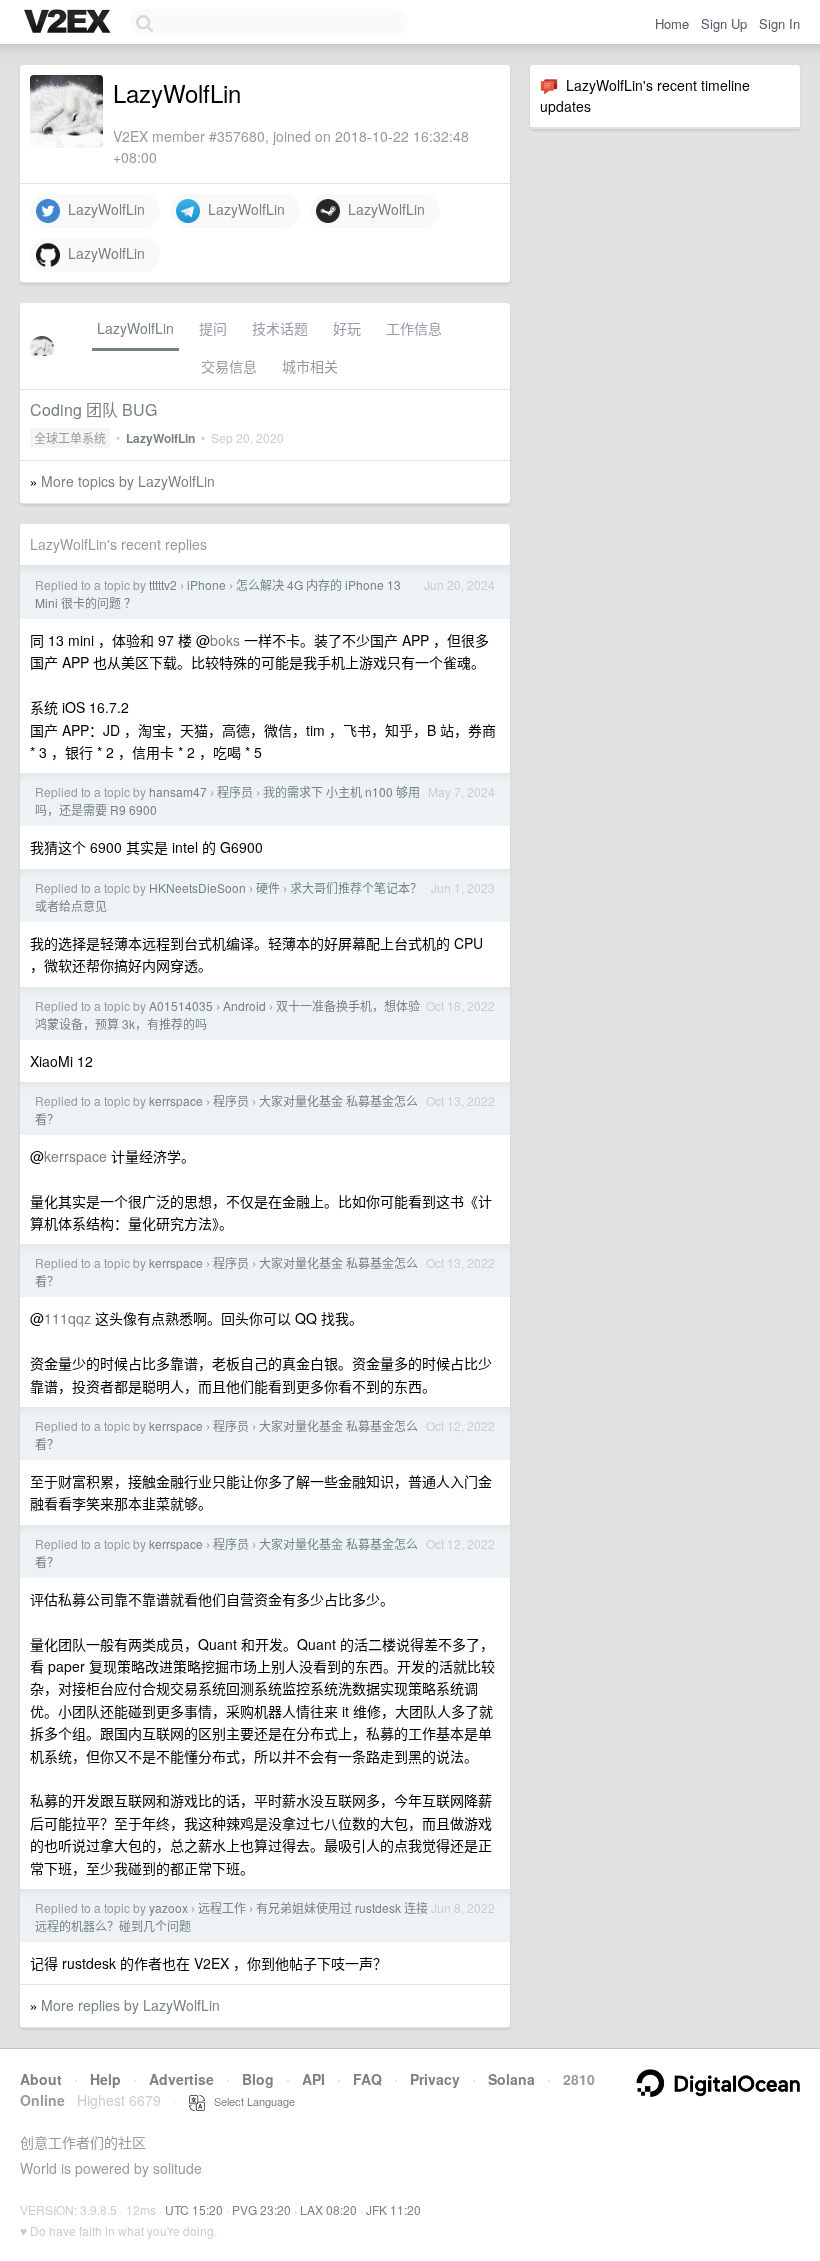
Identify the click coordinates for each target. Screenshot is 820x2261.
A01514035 (181, 1005)
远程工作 (222, 1907)
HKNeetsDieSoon (197, 887)
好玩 (347, 328)
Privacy (435, 2079)
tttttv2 (163, 584)
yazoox (168, 1907)
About (41, 2079)
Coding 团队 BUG (93, 409)
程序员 (235, 791)
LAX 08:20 (328, 2209)
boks (225, 640)
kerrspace (176, 1100)
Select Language (250, 2101)
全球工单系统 (70, 437)
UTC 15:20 (194, 2209)
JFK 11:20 (393, 2209)
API (313, 2079)
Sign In (779, 23)
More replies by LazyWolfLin (130, 2005)
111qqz (67, 1318)
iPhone (206, 584)
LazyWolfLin (102, 209)
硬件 (268, 887)
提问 (213, 328)
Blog (258, 2079)
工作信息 (414, 328)
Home (672, 23)
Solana (511, 2079)
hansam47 (178, 791)
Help (105, 2079)
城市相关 (310, 366)
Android (244, 1005)
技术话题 (280, 328)
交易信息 (229, 366)
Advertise (181, 2079)
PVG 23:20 (261, 2209)
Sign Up (724, 23)
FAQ (367, 2079)
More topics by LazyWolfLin (128, 481)
